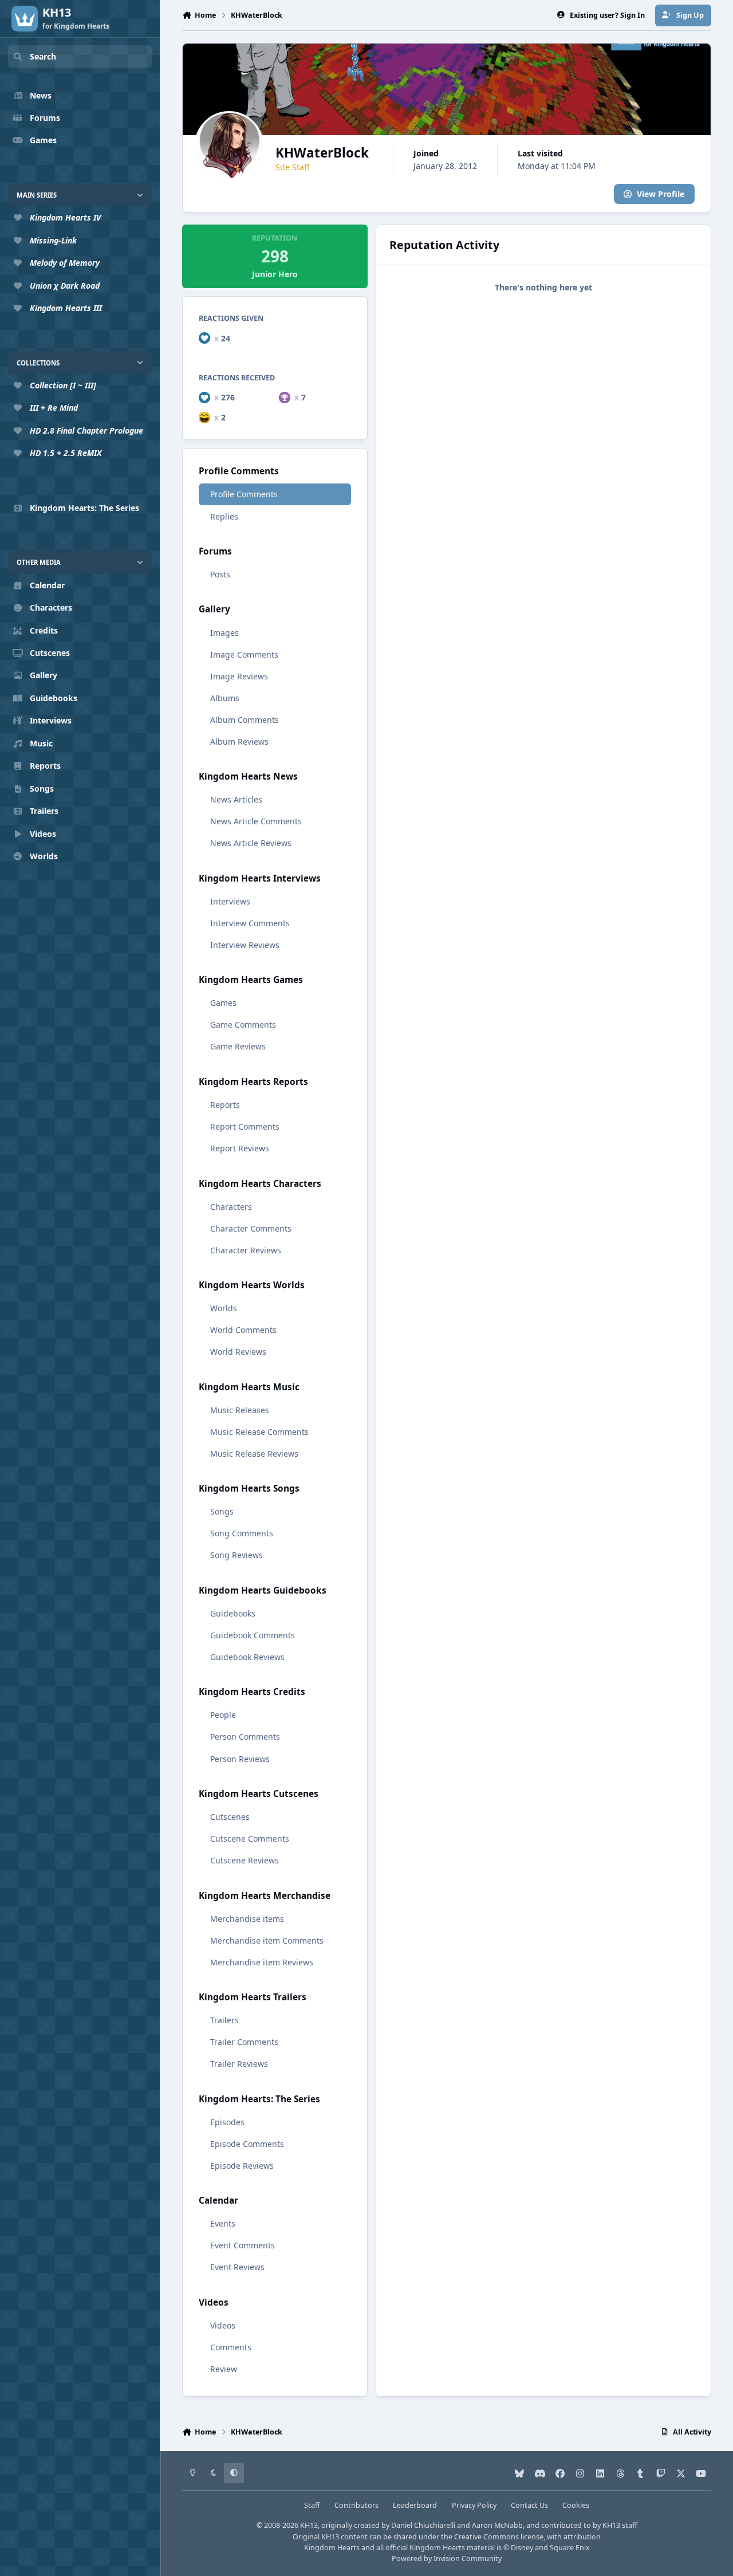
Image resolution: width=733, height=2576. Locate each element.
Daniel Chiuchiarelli (423, 2525)
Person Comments (245, 1737)
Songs (222, 1511)
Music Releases (240, 1410)
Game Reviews (238, 1046)
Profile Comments (244, 494)
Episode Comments (247, 2144)
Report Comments (245, 1126)
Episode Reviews (242, 2166)
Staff (312, 2505)
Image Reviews (239, 676)
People (223, 1715)
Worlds (224, 1308)
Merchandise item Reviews (262, 1962)
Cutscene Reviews (245, 1860)
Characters (231, 1207)
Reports (225, 1105)
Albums (225, 698)
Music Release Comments (259, 1432)
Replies (224, 516)
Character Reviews (246, 1250)
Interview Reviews (245, 945)
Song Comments (242, 1533)
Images (224, 633)
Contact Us (529, 2505)
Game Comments (243, 1024)
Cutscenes (230, 1817)
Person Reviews (240, 1759)
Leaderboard (415, 2505)
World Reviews (238, 1352)
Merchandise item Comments (267, 1940)
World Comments (243, 1330)
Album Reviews (239, 742)
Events (223, 2223)
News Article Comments (256, 821)
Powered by (447, 2559)
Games (223, 1003)
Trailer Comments (244, 2042)
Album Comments (245, 720)
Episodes (227, 2122)
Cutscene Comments (250, 1838)
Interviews (230, 901)
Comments (231, 2347)
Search (43, 56)
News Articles (236, 799)
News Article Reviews (251, 843)
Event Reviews (237, 2267)
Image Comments (244, 654)
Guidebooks (233, 1613)
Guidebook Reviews (247, 1657)
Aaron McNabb (497, 2525)
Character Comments (251, 1228)
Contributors (356, 2505)
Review (224, 2369)
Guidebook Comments (253, 1635)
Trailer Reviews (239, 2064)
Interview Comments (250, 923)
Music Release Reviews (254, 1454)
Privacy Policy (474, 2505)
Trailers (224, 2020)
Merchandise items (247, 1919)
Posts (220, 574)
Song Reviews (237, 1555)
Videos (223, 2325)
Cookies (576, 2505)
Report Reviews (240, 1148)
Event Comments (243, 2245)
